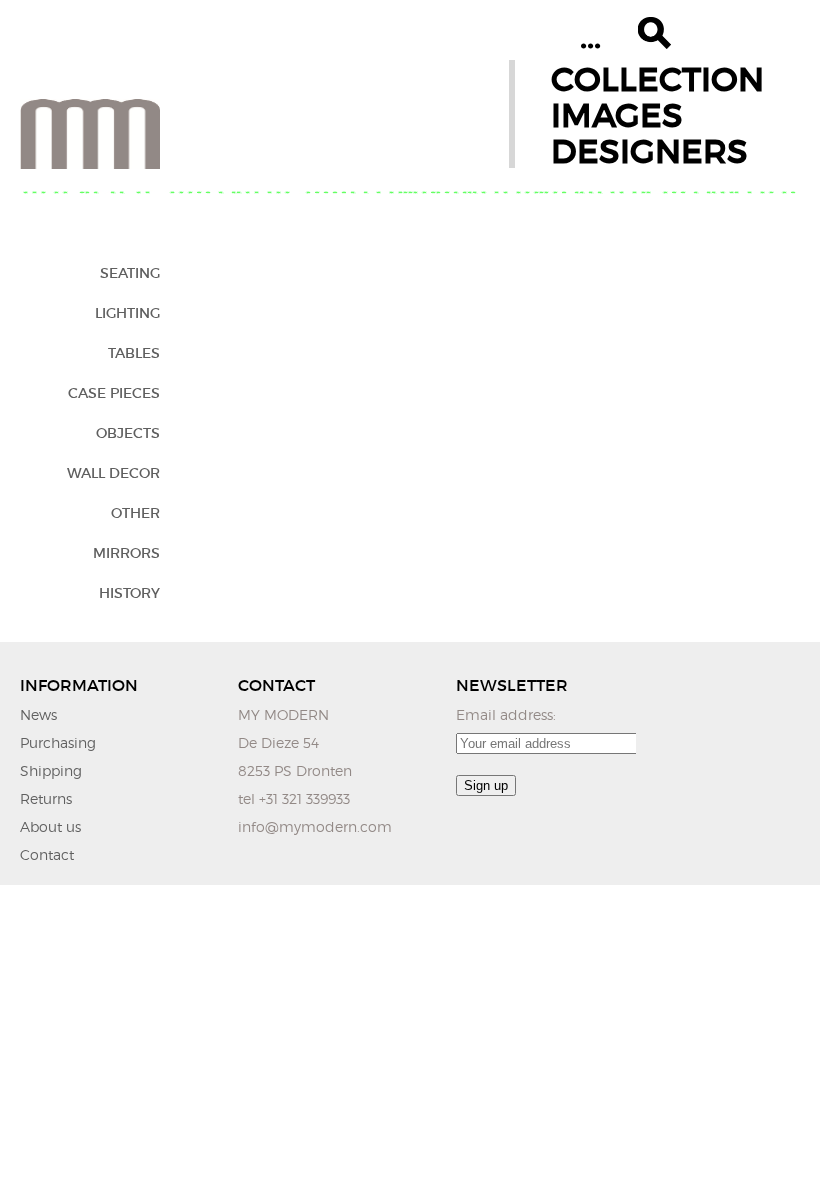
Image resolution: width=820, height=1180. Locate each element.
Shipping (51, 770)
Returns (46, 798)
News (38, 714)
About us (50, 826)
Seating (130, 273)
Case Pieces (114, 393)
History (129, 593)
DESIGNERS (649, 151)
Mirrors (126, 553)
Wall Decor (113, 473)
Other (135, 513)
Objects (128, 433)
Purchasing (58, 742)
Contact (47, 854)
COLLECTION (657, 79)
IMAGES (617, 115)
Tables (134, 353)
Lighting (127, 313)
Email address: (506, 714)
